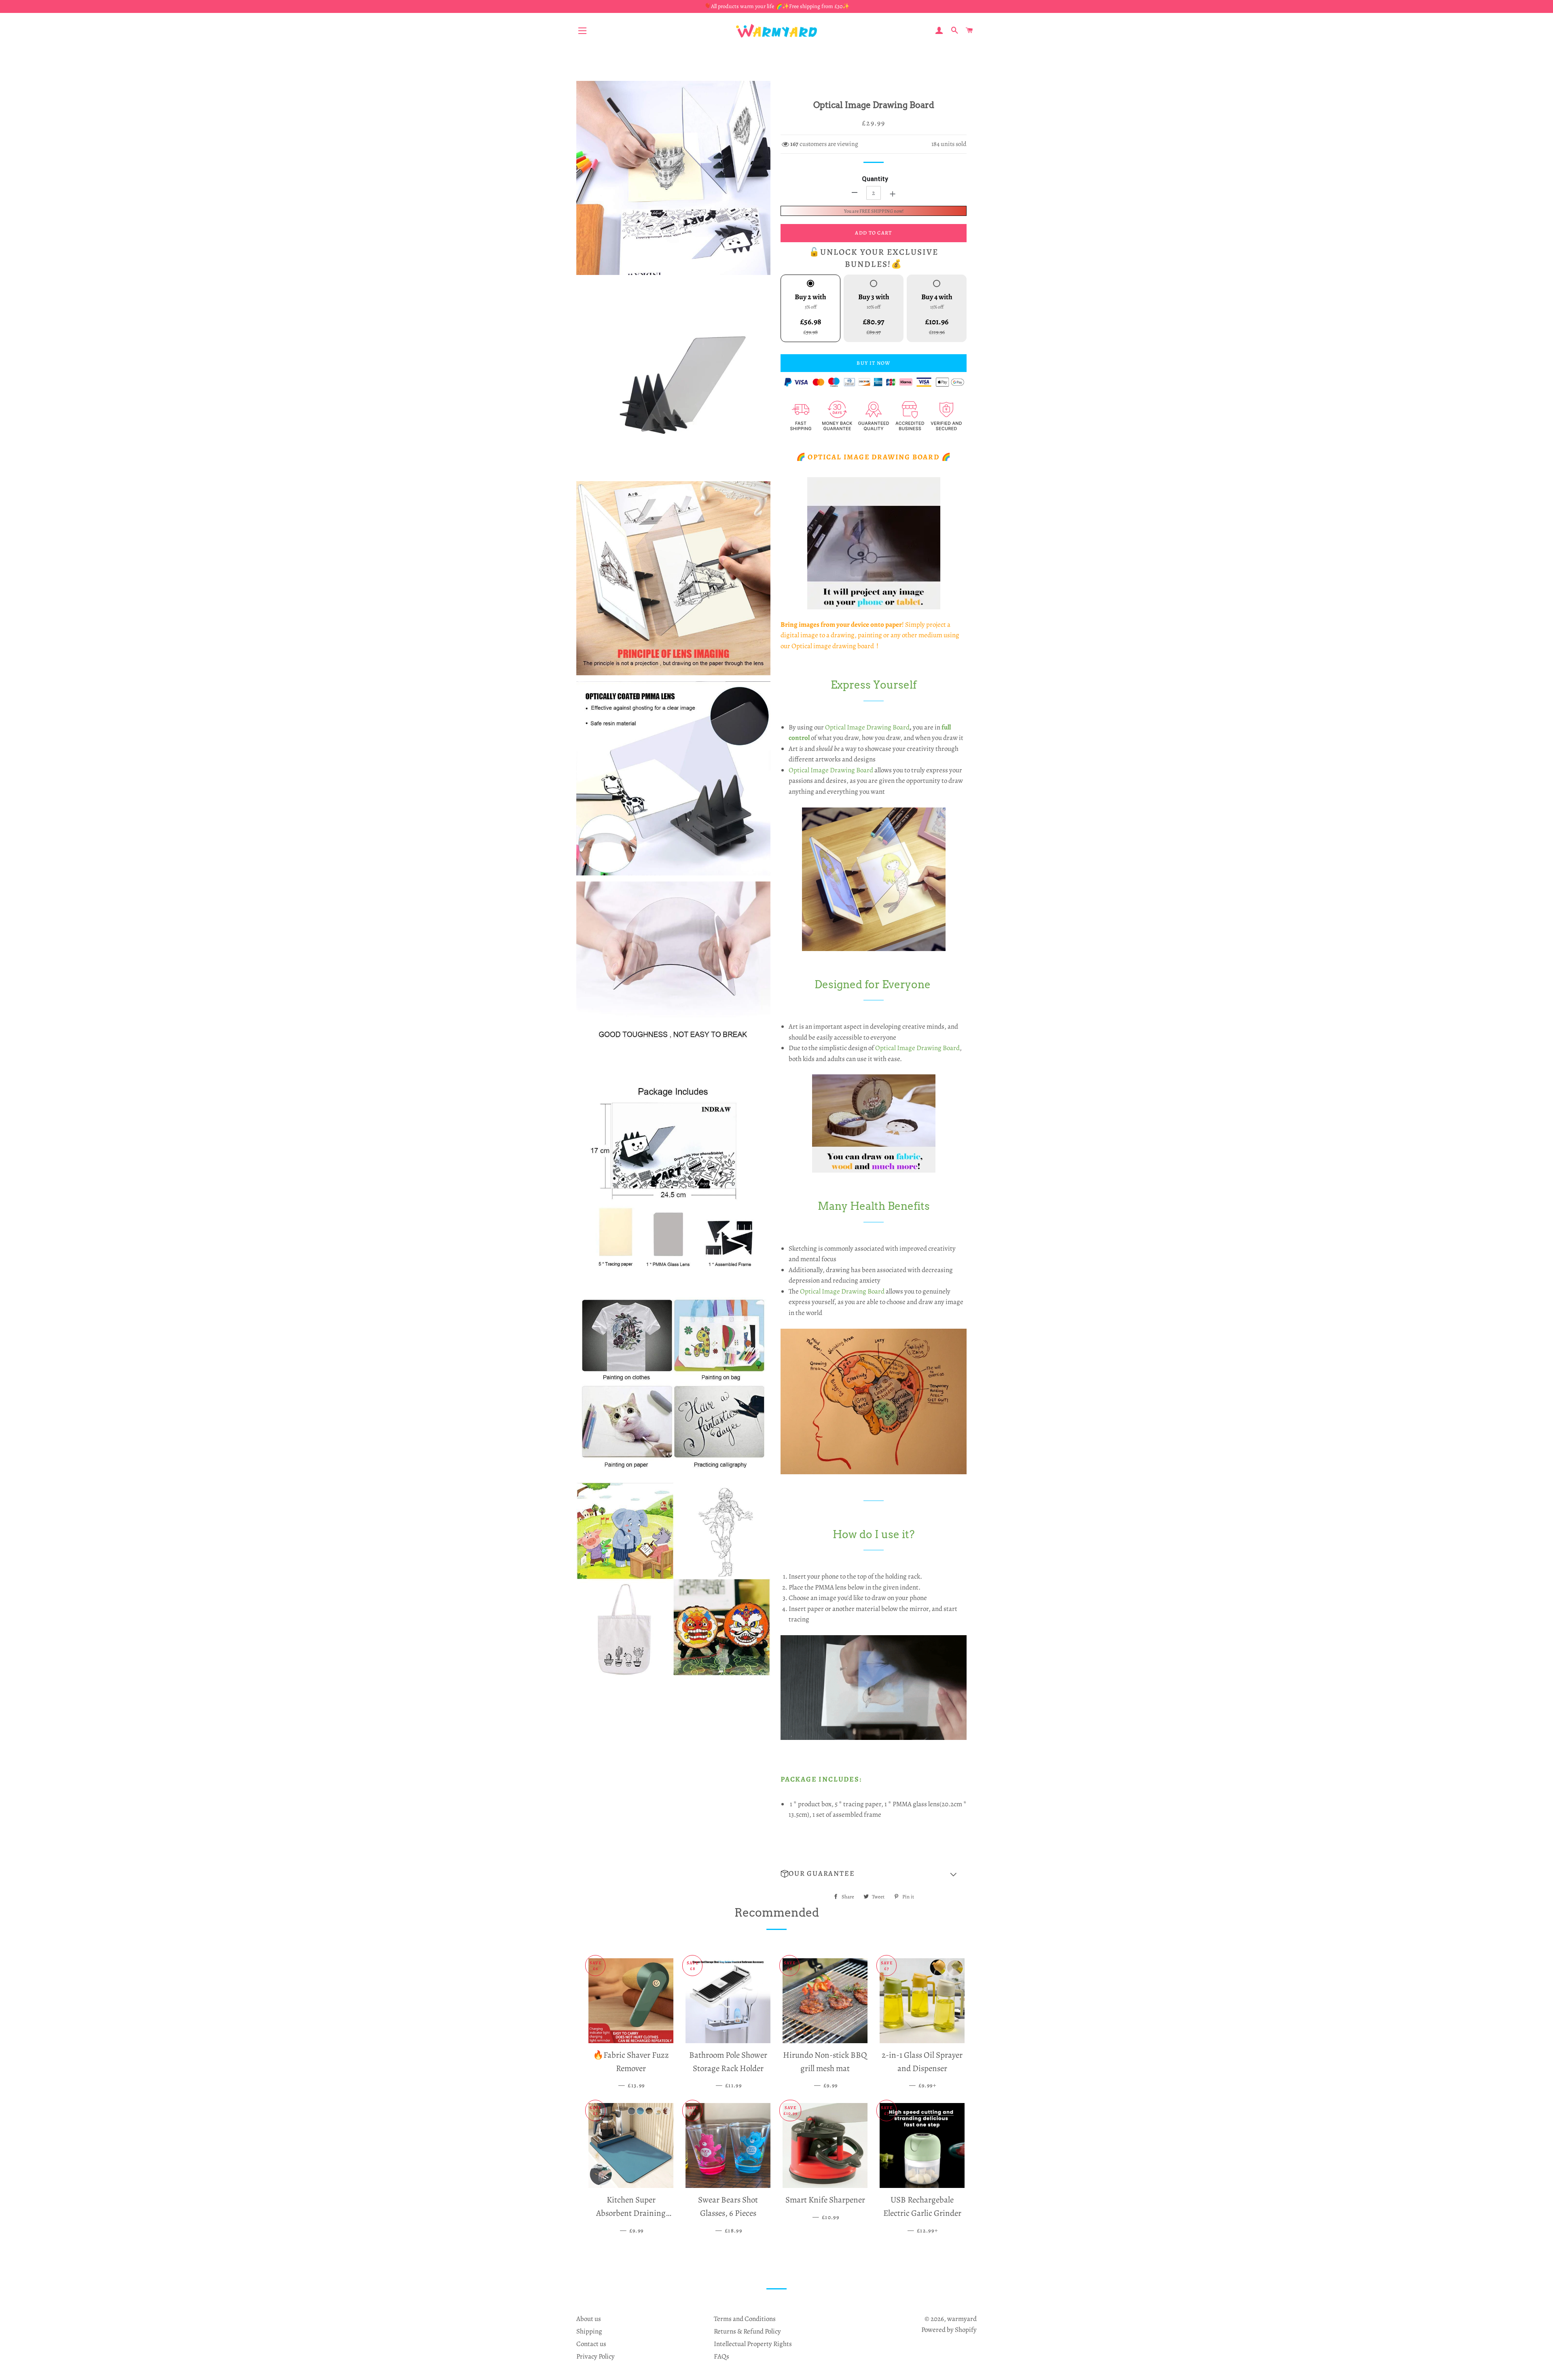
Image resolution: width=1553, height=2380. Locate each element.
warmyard (962, 2319)
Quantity (875, 179)
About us (589, 2319)
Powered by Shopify (949, 2330)
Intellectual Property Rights (753, 2344)
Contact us (591, 2344)
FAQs (721, 2356)
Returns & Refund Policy (747, 2331)
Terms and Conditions (745, 2319)
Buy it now (873, 363)
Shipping (589, 2331)
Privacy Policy (596, 2356)
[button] (874, 1874)
